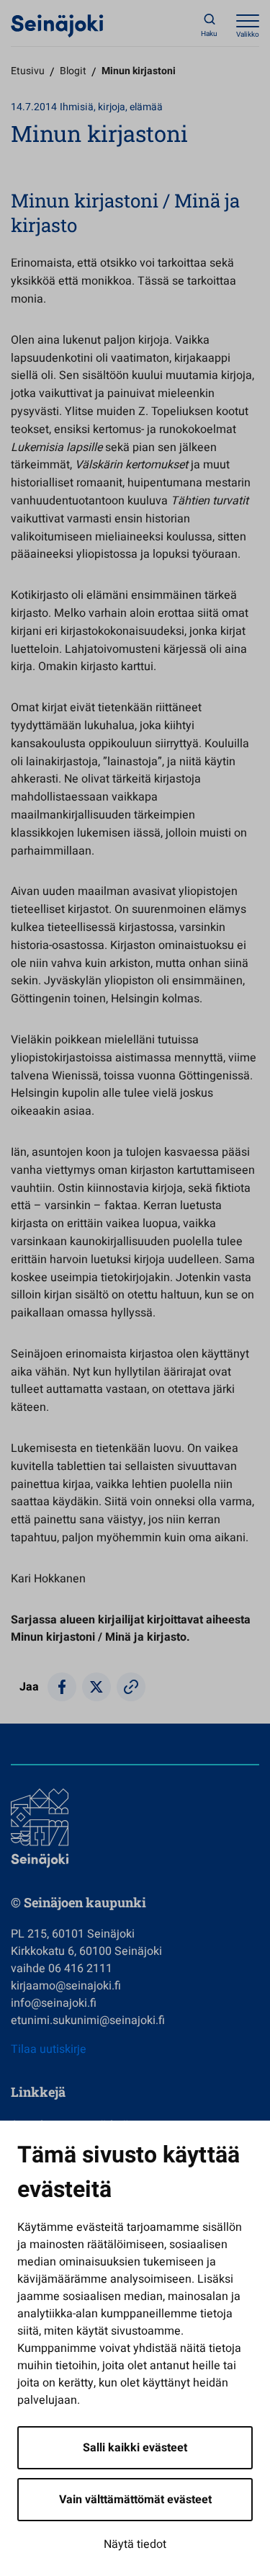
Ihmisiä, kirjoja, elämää (111, 107)
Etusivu (28, 71)
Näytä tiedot (135, 2544)
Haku (209, 34)
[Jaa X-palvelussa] (96, 1687)
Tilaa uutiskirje (49, 2049)
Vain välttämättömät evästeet (135, 2500)
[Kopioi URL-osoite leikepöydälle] (131, 1687)
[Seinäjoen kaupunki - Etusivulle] (57, 25)
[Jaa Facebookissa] (62, 1687)
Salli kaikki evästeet (135, 2448)
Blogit (73, 71)
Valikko (248, 35)
